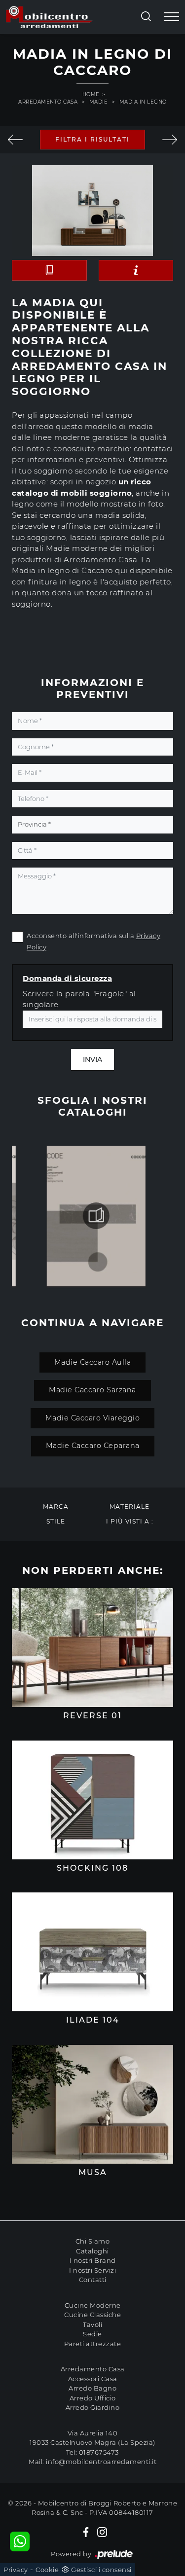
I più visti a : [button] (130, 1521)
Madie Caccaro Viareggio (93, 1418)
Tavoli (92, 2324)
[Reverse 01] (92, 1648)
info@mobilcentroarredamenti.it (101, 2462)
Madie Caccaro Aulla (93, 1362)
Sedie (92, 2334)
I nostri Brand (93, 2260)
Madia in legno (143, 102)
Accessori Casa (93, 2379)
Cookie (47, 2570)
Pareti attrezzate (93, 2344)
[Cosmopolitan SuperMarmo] (16, 140)
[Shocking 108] (92, 1800)
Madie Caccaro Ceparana (93, 1446)
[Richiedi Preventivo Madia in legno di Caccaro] (136, 270)
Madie (99, 102)
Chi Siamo (93, 2241)
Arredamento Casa (48, 102)
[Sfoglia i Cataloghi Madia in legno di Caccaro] (49, 270)
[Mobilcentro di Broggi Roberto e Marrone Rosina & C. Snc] (49, 17)
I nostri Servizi (92, 2270)
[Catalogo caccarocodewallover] (96, 1216)
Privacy (16, 2570)
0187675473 (99, 2452)
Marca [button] (56, 1506)
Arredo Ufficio (93, 2398)
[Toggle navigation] (172, 17)
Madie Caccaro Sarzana (92, 1390)
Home (91, 94)
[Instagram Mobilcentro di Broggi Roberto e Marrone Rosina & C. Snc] (102, 2532)
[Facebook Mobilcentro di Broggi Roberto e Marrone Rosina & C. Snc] (86, 2532)
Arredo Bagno (92, 2388)
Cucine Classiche (92, 2315)
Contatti (93, 2280)
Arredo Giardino (93, 2407)
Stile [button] (56, 1521)
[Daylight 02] (170, 140)
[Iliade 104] (92, 1952)
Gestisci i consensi (101, 2570)
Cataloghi (92, 2251)
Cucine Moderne (93, 2305)
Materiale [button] (129, 1506)
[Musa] (92, 2104)
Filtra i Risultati (92, 139)
